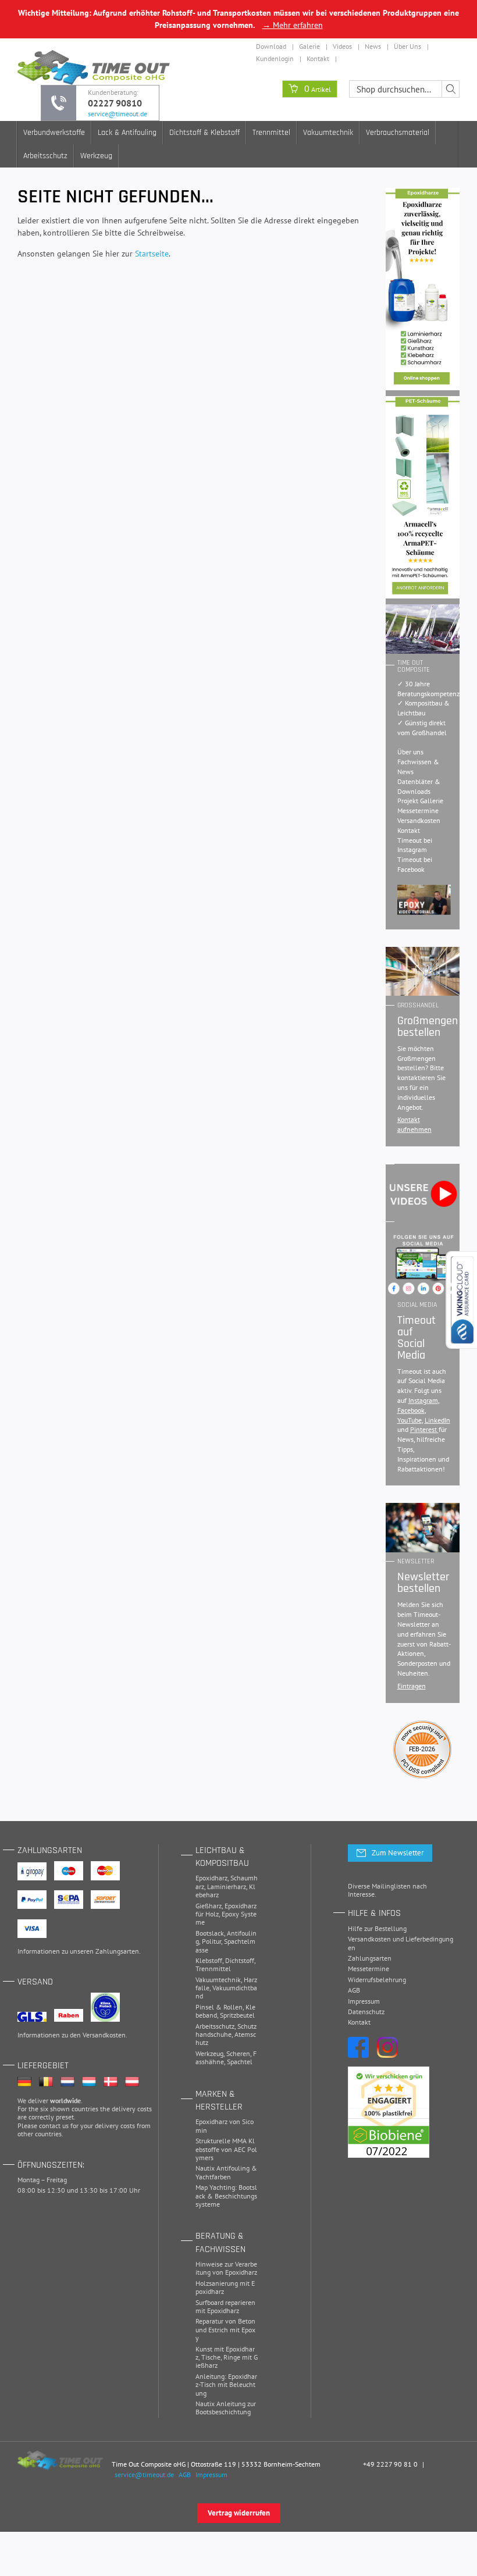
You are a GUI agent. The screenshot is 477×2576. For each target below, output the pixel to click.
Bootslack (210, 1933)
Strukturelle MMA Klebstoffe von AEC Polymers (226, 2149)
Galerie (309, 46)
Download (271, 46)
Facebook (411, 1410)
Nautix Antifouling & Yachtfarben (226, 2172)
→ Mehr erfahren (293, 25)
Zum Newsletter (398, 1853)
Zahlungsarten (117, 1951)
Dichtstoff (240, 1960)
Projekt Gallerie (420, 801)
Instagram (423, 1400)
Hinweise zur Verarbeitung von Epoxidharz (226, 2268)
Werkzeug (96, 156)
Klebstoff (209, 1960)
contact (50, 2126)
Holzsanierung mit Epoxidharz (225, 2287)
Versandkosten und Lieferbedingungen (401, 1943)
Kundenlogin (275, 58)
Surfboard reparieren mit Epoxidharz (225, 2306)
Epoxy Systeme (226, 1918)
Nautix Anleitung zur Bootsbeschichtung (226, 2408)
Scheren (238, 2053)
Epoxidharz (211, 1878)
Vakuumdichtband (226, 1992)
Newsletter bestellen (423, 1583)
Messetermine (418, 810)
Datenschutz (366, 2012)
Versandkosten (419, 820)
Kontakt (318, 58)
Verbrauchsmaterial (398, 133)
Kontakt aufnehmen (414, 1124)
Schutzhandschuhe (226, 2030)
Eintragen (412, 1686)
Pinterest (424, 1429)
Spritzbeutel (237, 2015)
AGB (354, 1990)
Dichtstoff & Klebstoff (204, 133)
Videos (342, 46)
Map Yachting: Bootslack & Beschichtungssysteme (226, 2196)
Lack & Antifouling (127, 133)
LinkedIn (437, 1420)
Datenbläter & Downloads (419, 786)
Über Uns (407, 46)
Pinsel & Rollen (219, 2007)
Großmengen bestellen (428, 1027)
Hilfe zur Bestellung (377, 1928)
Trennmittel (271, 133)
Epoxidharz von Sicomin (225, 2126)
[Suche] (451, 89)
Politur (211, 1941)
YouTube (410, 1420)
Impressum (364, 2001)
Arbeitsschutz (45, 156)
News (373, 46)
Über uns (410, 752)
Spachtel (240, 2062)
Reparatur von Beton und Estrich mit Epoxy (225, 2329)
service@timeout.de (118, 114)
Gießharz (209, 1906)
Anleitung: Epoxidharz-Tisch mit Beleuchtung (226, 2385)
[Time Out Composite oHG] (60, 2460)
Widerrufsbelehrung (377, 1980)
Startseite (152, 254)
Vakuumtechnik (328, 133)
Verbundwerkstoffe (54, 133)
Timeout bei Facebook (415, 864)
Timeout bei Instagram (415, 845)
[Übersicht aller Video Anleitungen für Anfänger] (424, 900)
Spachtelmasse (225, 1945)
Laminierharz (227, 1886)
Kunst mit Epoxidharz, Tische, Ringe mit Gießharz (227, 2357)
